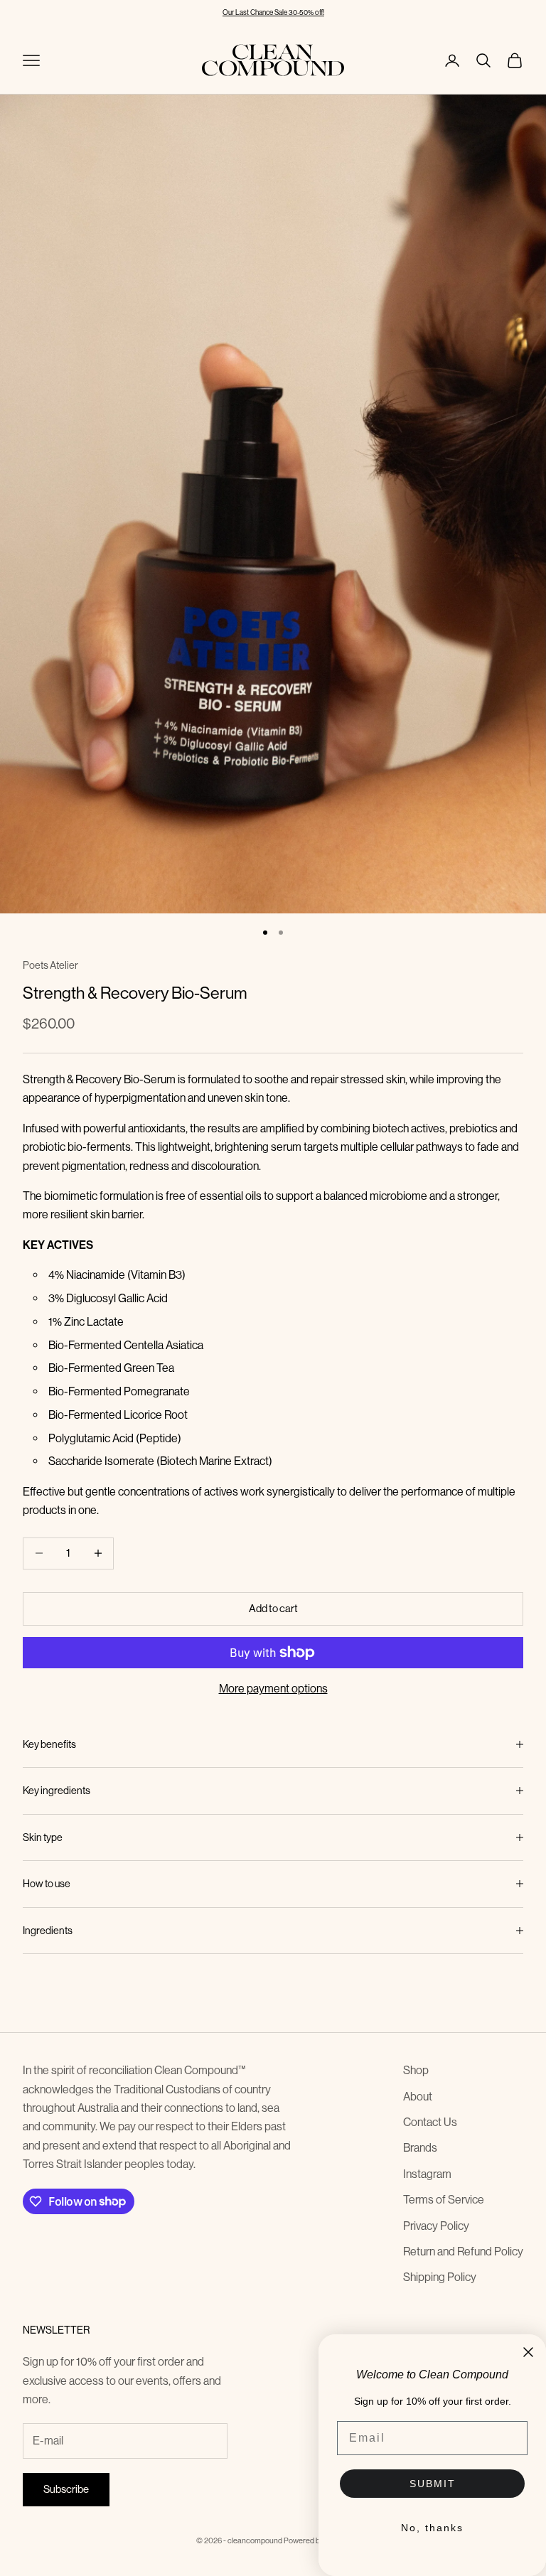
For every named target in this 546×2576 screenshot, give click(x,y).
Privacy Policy (436, 2226)
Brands (420, 2148)
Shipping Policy (440, 2277)
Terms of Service (444, 2200)
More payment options (273, 1689)
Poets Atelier (50, 965)
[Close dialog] (528, 2352)
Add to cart (273, 1608)
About (418, 2097)
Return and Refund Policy (463, 2252)
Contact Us (430, 2122)
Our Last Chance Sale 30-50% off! (273, 12)
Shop (416, 2070)
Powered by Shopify (317, 2541)
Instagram (427, 2174)
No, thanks (432, 2528)
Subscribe (66, 2489)
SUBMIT (433, 2484)
